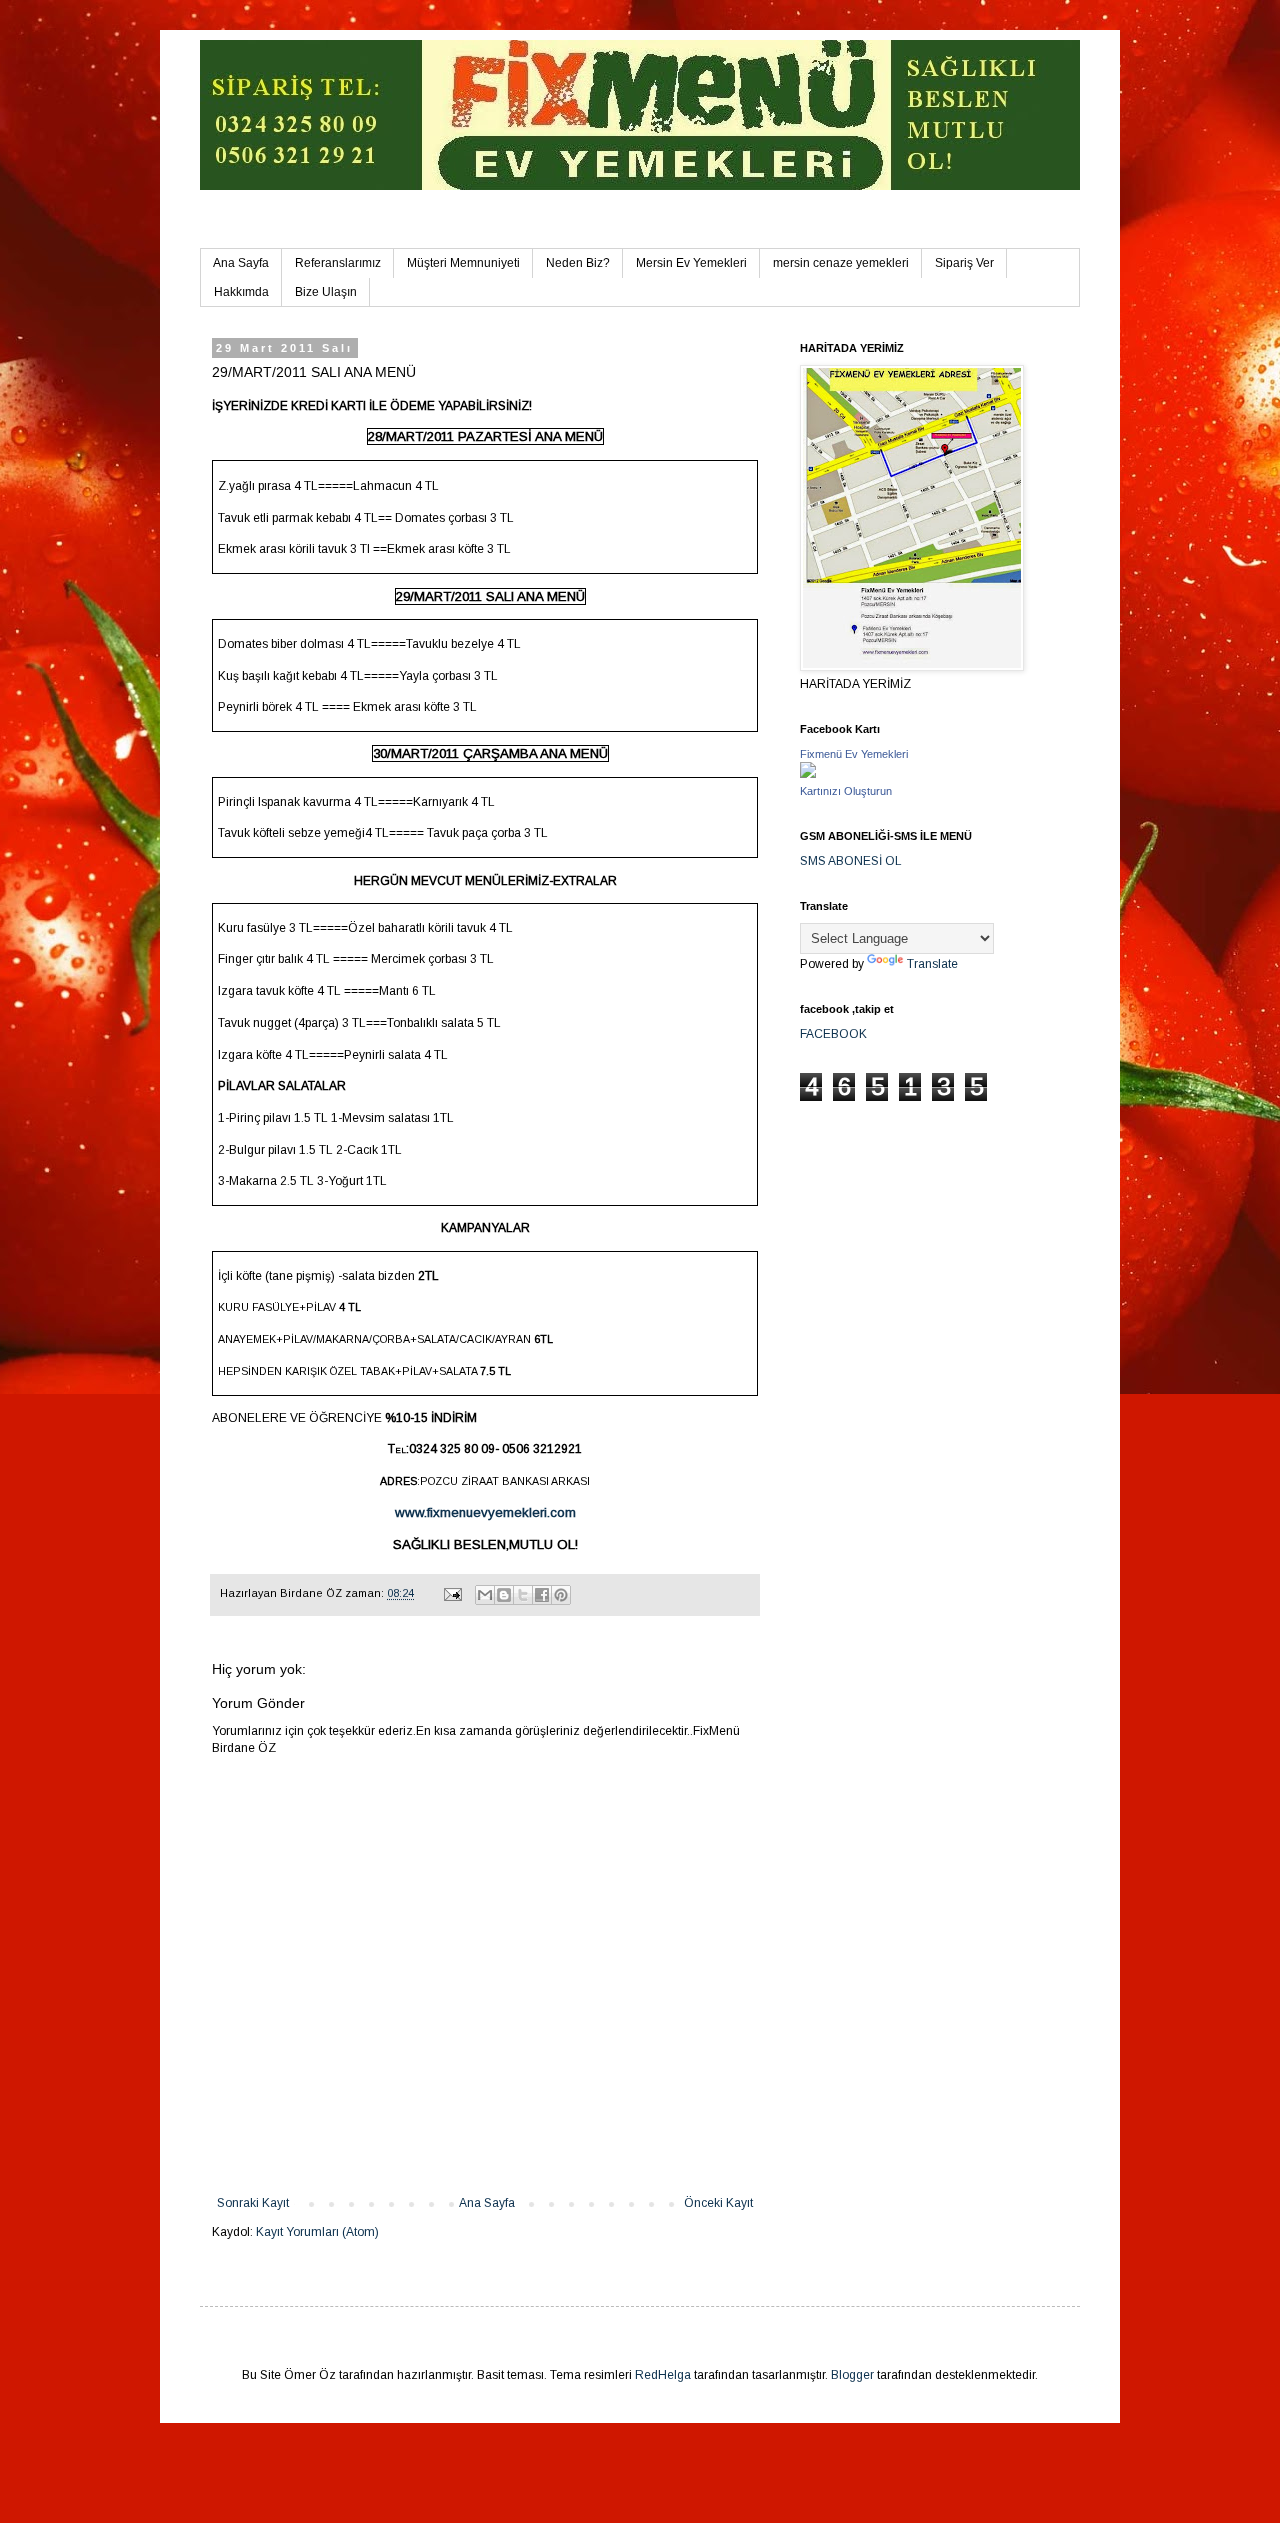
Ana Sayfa (241, 263)
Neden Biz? (578, 263)
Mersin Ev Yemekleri (691, 263)
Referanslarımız (338, 263)
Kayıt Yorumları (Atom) (317, 2232)
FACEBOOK (833, 1034)
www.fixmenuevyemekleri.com (485, 1512)
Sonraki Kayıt (253, 2203)
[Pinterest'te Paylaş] (561, 1595)
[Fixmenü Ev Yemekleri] (808, 774)
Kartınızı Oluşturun (846, 791)
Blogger (852, 2375)
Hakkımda (241, 292)
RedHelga (663, 2375)
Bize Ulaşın (326, 292)
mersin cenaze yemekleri (841, 263)
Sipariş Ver (964, 263)
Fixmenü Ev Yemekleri (854, 754)
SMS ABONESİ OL (851, 861)
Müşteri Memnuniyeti (463, 263)
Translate (932, 964)
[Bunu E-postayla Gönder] (485, 1595)
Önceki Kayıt (718, 2203)
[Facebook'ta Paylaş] (542, 1595)
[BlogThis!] (504, 1595)
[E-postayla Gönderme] (452, 1593)
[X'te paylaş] (523, 1595)
